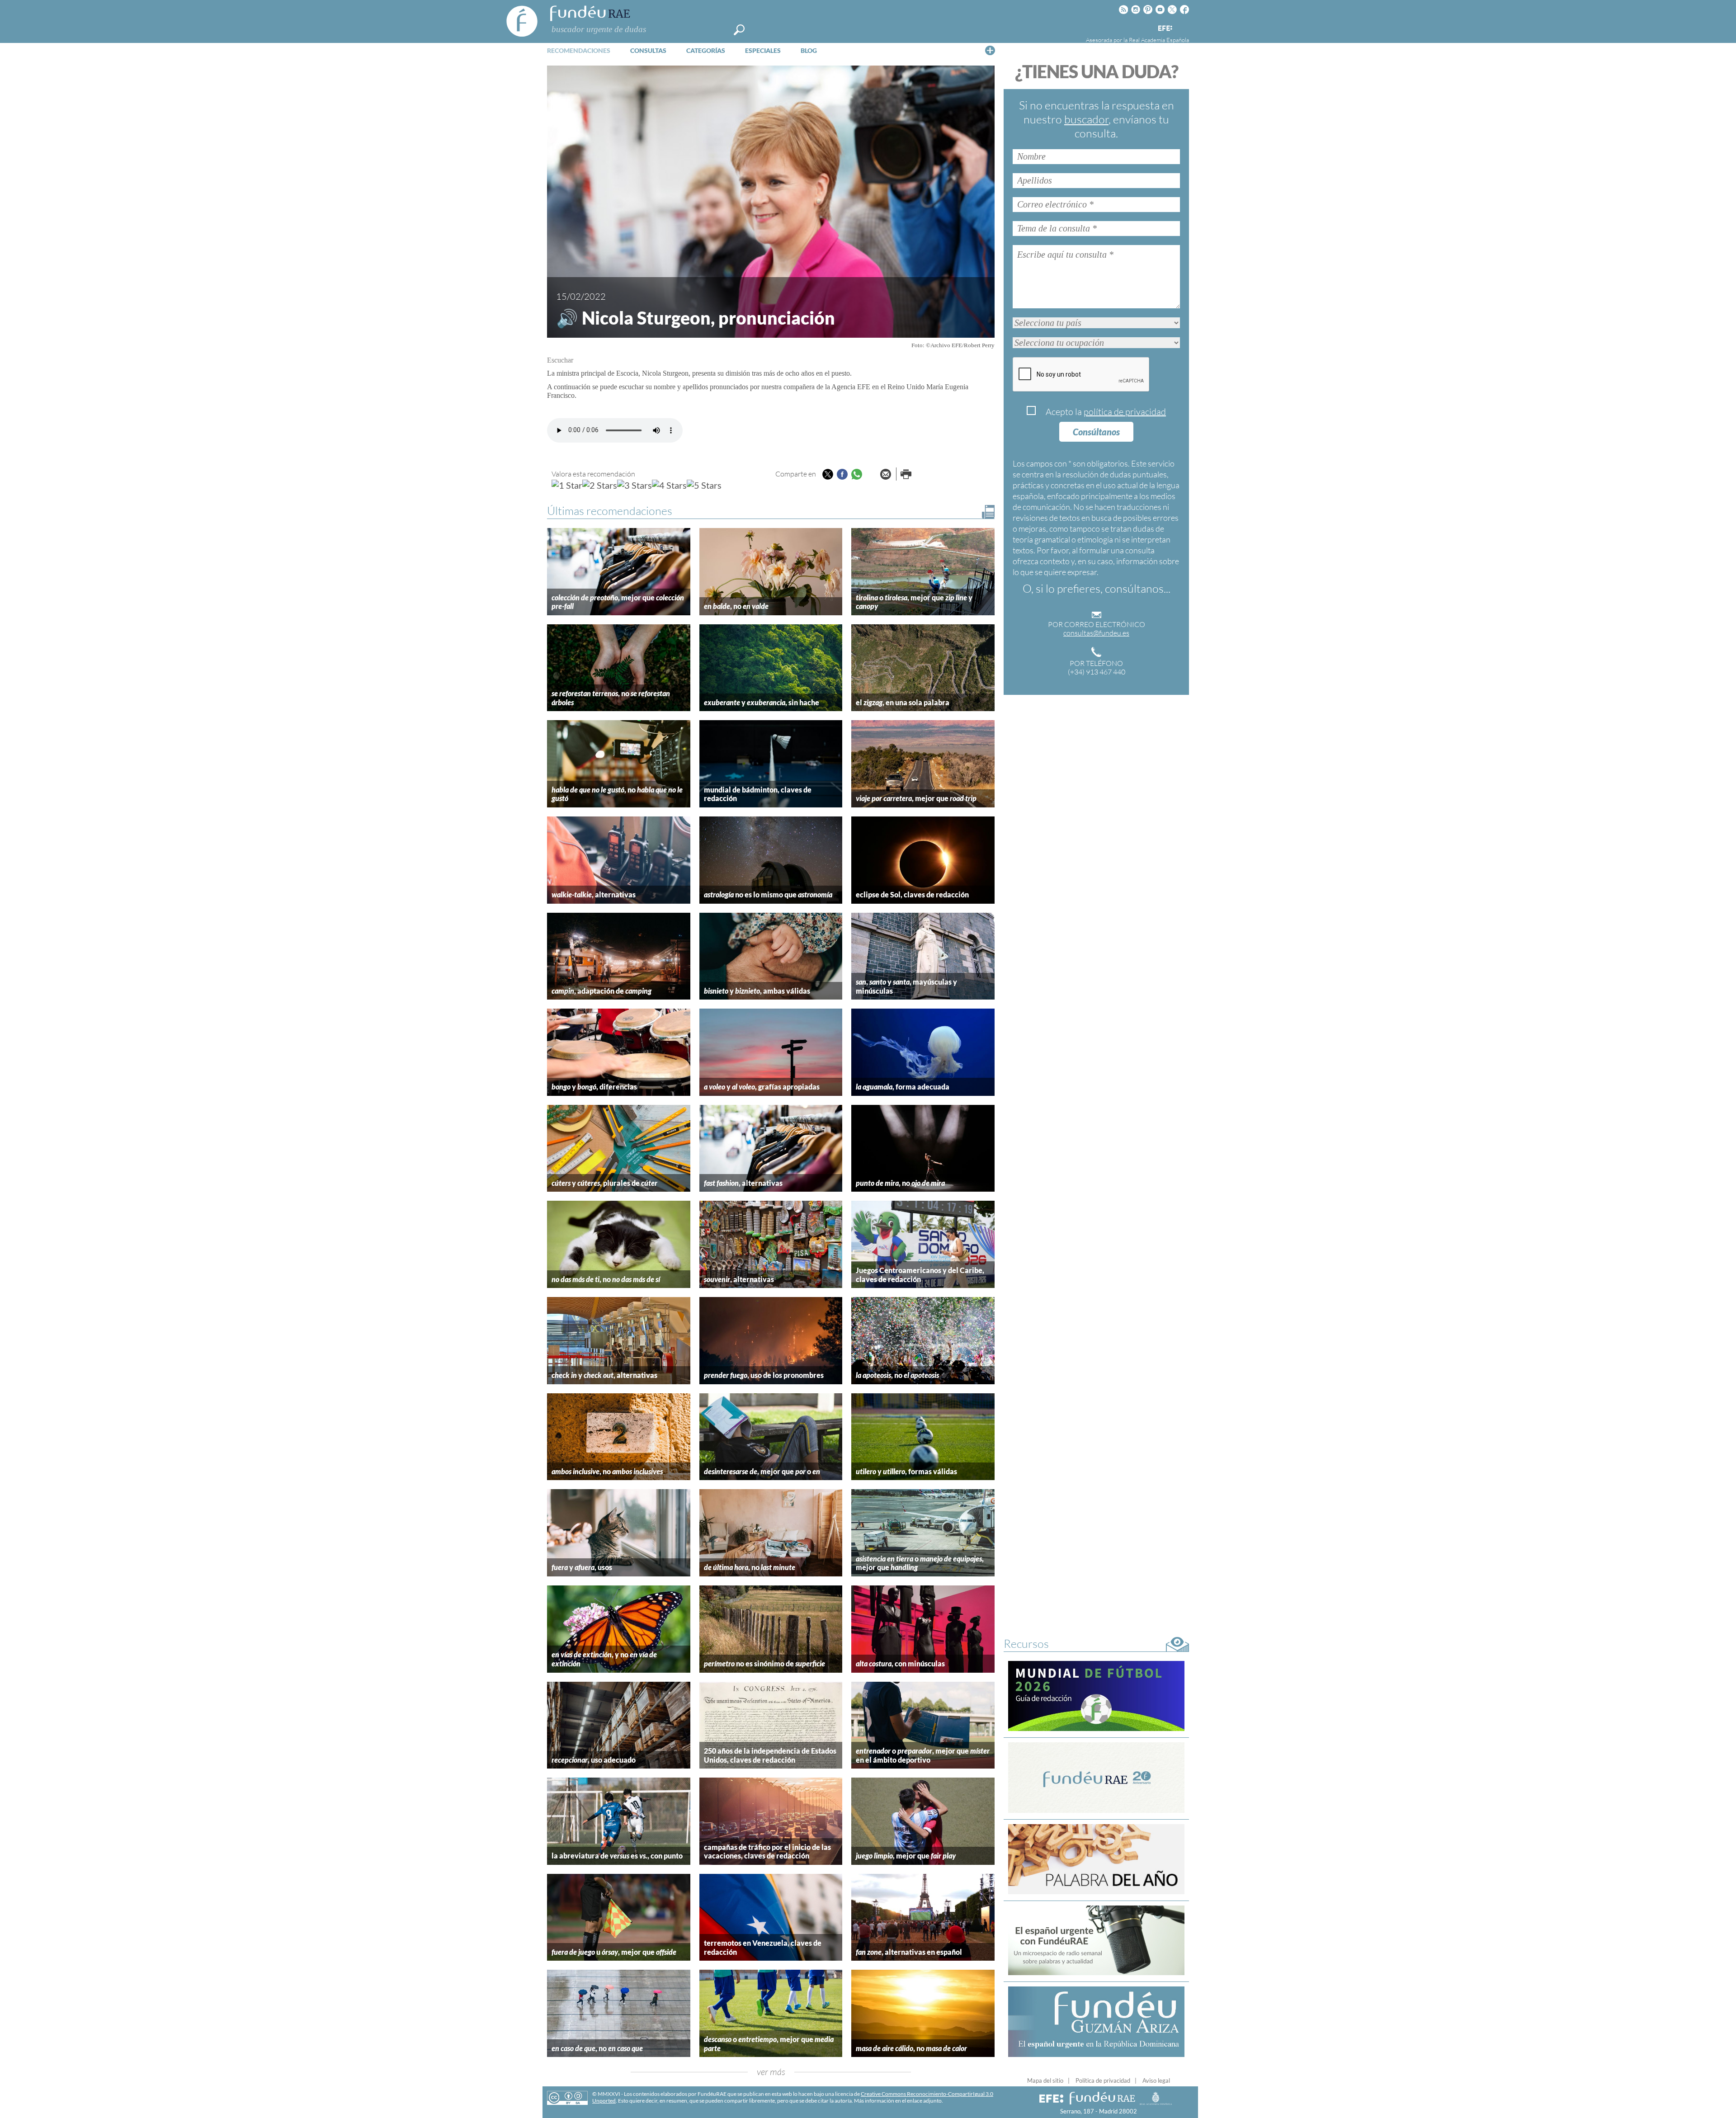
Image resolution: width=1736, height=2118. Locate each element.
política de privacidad (1125, 412)
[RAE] (1183, 27)
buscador (1086, 119)
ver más (771, 2072)
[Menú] (990, 50)
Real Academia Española (1159, 40)
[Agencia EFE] (1165, 29)
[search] (739, 30)
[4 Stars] (669, 485)
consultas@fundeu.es (1096, 633)
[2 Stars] (600, 485)
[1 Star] (567, 485)
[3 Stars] (634, 485)
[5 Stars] (704, 485)
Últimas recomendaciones (610, 511)
